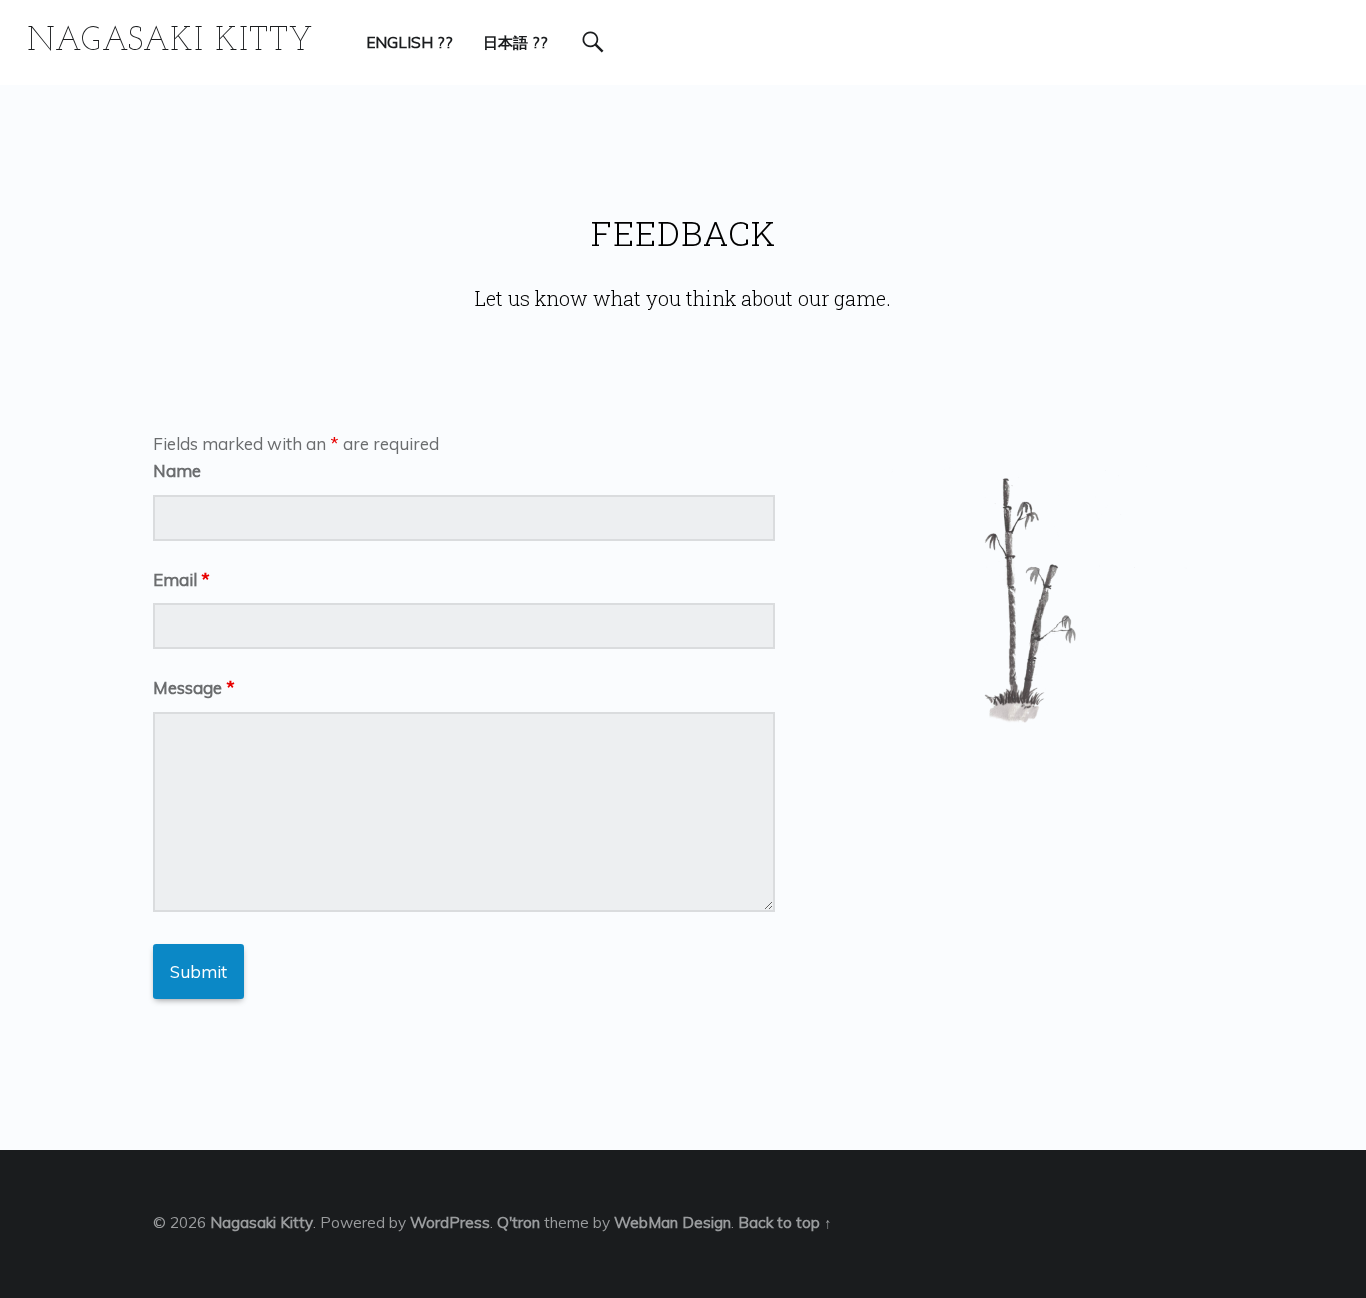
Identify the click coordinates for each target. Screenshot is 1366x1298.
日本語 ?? (515, 42)
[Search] (593, 42)
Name (177, 470)
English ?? (409, 42)
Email (181, 579)
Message (194, 687)
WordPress (450, 1222)
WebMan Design (672, 1222)
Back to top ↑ (785, 1222)
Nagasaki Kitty (261, 1222)
